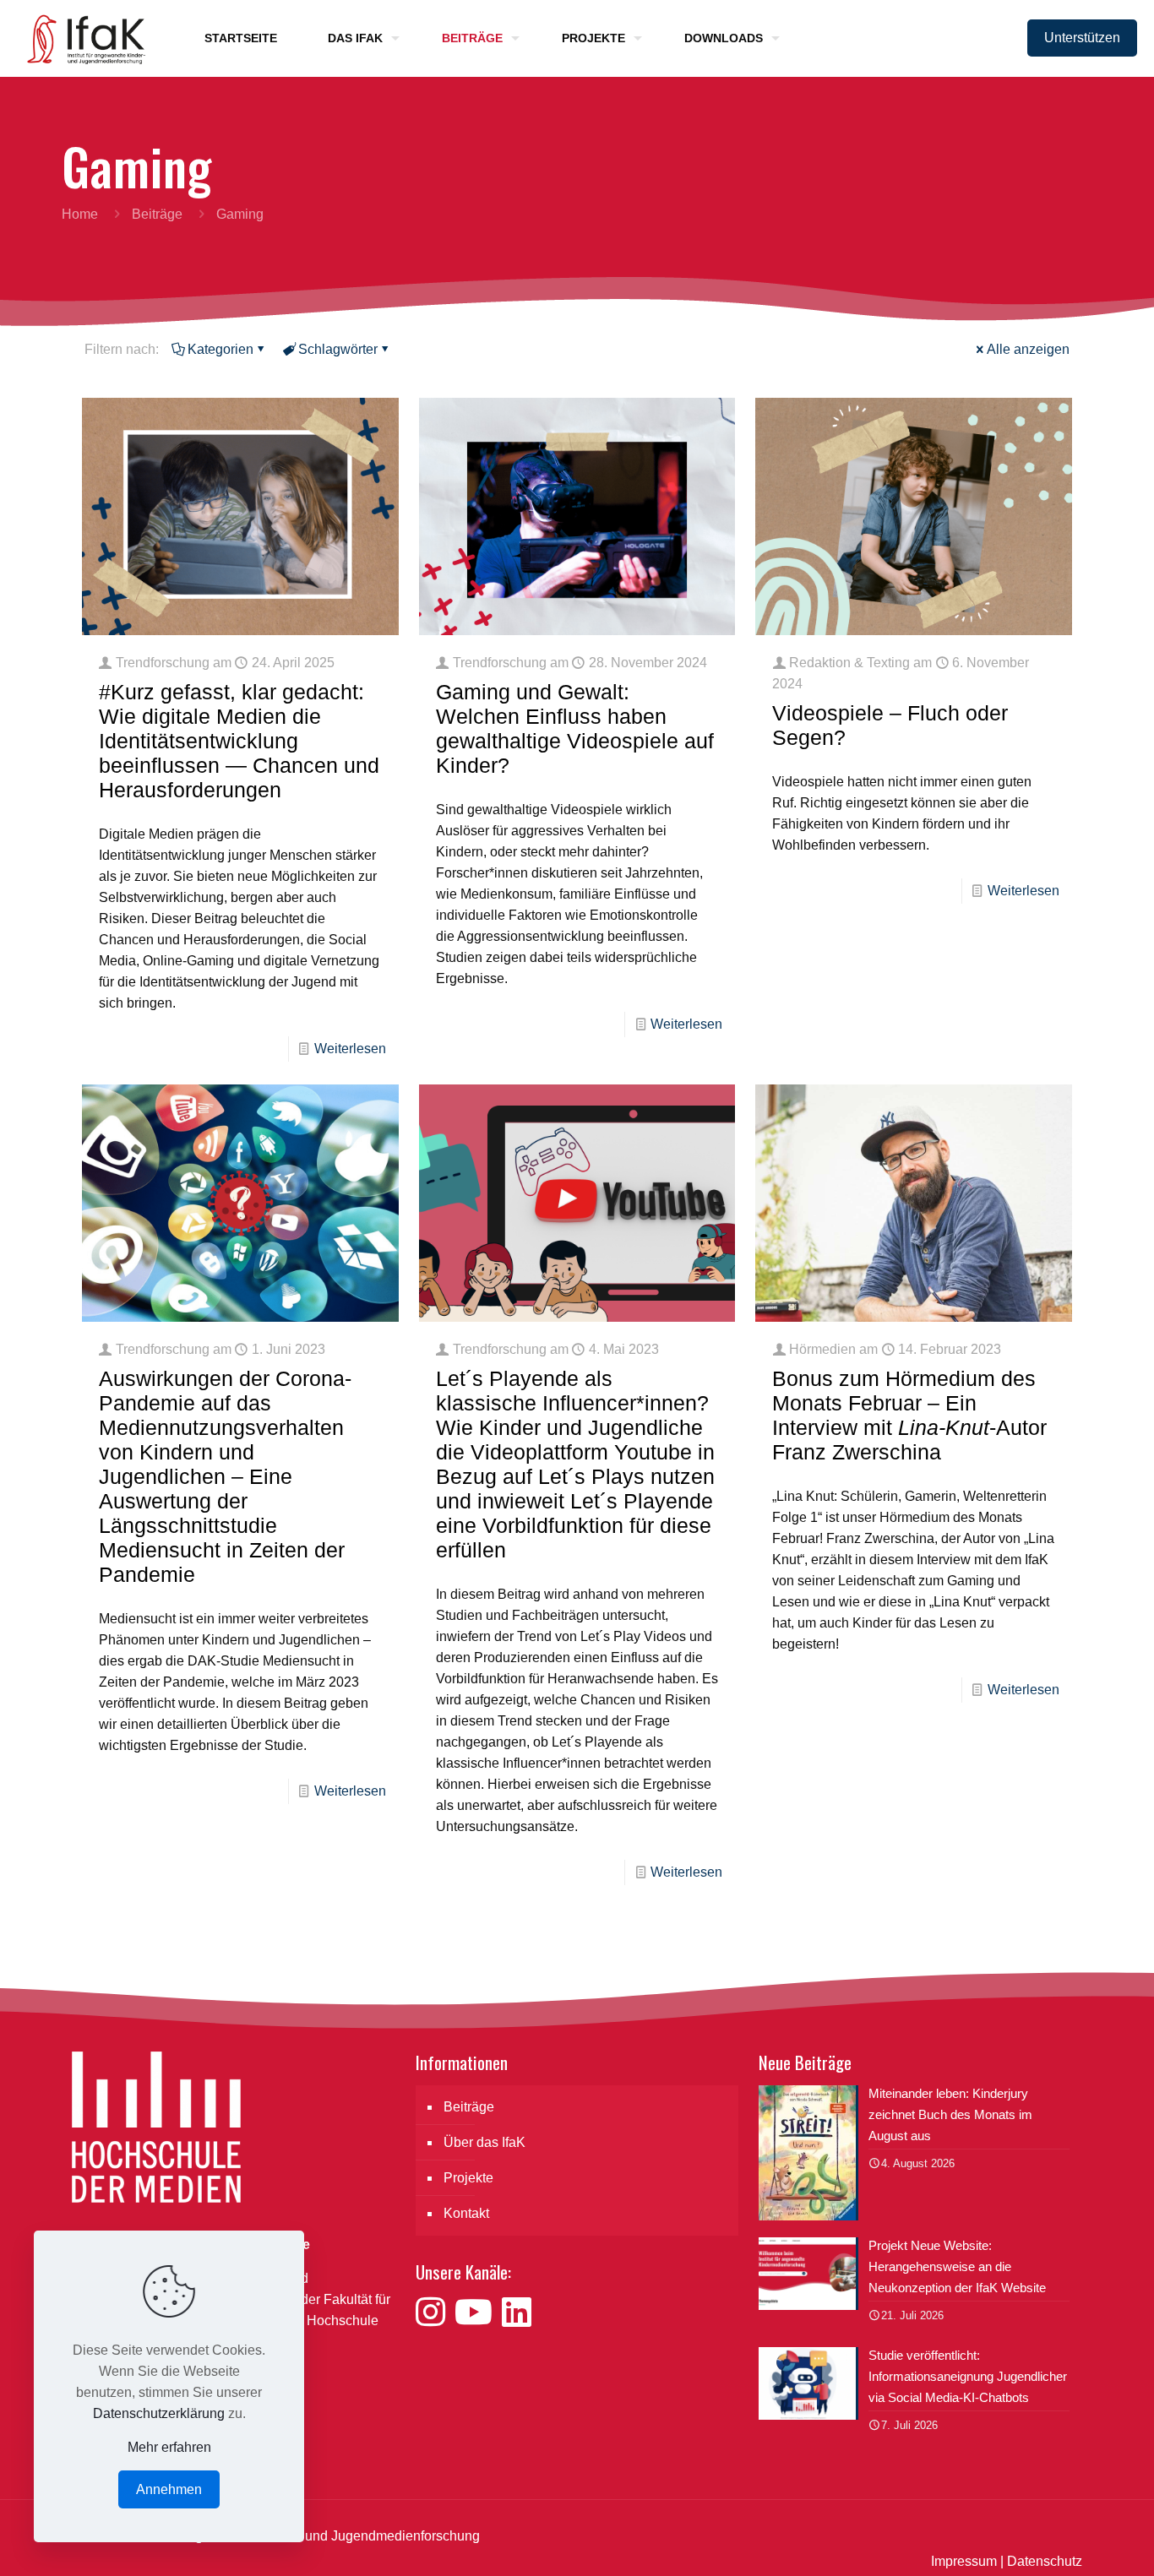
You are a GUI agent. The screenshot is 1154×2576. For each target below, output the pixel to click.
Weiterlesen (350, 1049)
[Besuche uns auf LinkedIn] (517, 2312)
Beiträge (157, 214)
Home (80, 214)
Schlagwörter (338, 349)
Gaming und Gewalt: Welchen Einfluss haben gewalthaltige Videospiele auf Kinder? (575, 728)
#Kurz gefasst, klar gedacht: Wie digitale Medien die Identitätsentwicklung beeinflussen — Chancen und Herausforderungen (239, 741)
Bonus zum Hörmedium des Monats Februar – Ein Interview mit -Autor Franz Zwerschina (909, 1415)
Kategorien (220, 349)
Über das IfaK (484, 2142)
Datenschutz (1045, 2561)
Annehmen (169, 2489)
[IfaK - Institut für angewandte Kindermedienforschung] (81, 38)
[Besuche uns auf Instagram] (435, 2312)
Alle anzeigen (1028, 349)
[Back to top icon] (1073, 2541)
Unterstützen (1082, 38)
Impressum (964, 2561)
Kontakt (466, 2213)
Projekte (468, 2178)
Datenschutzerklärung (159, 2413)
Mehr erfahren (169, 2447)
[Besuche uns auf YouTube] (478, 2312)
